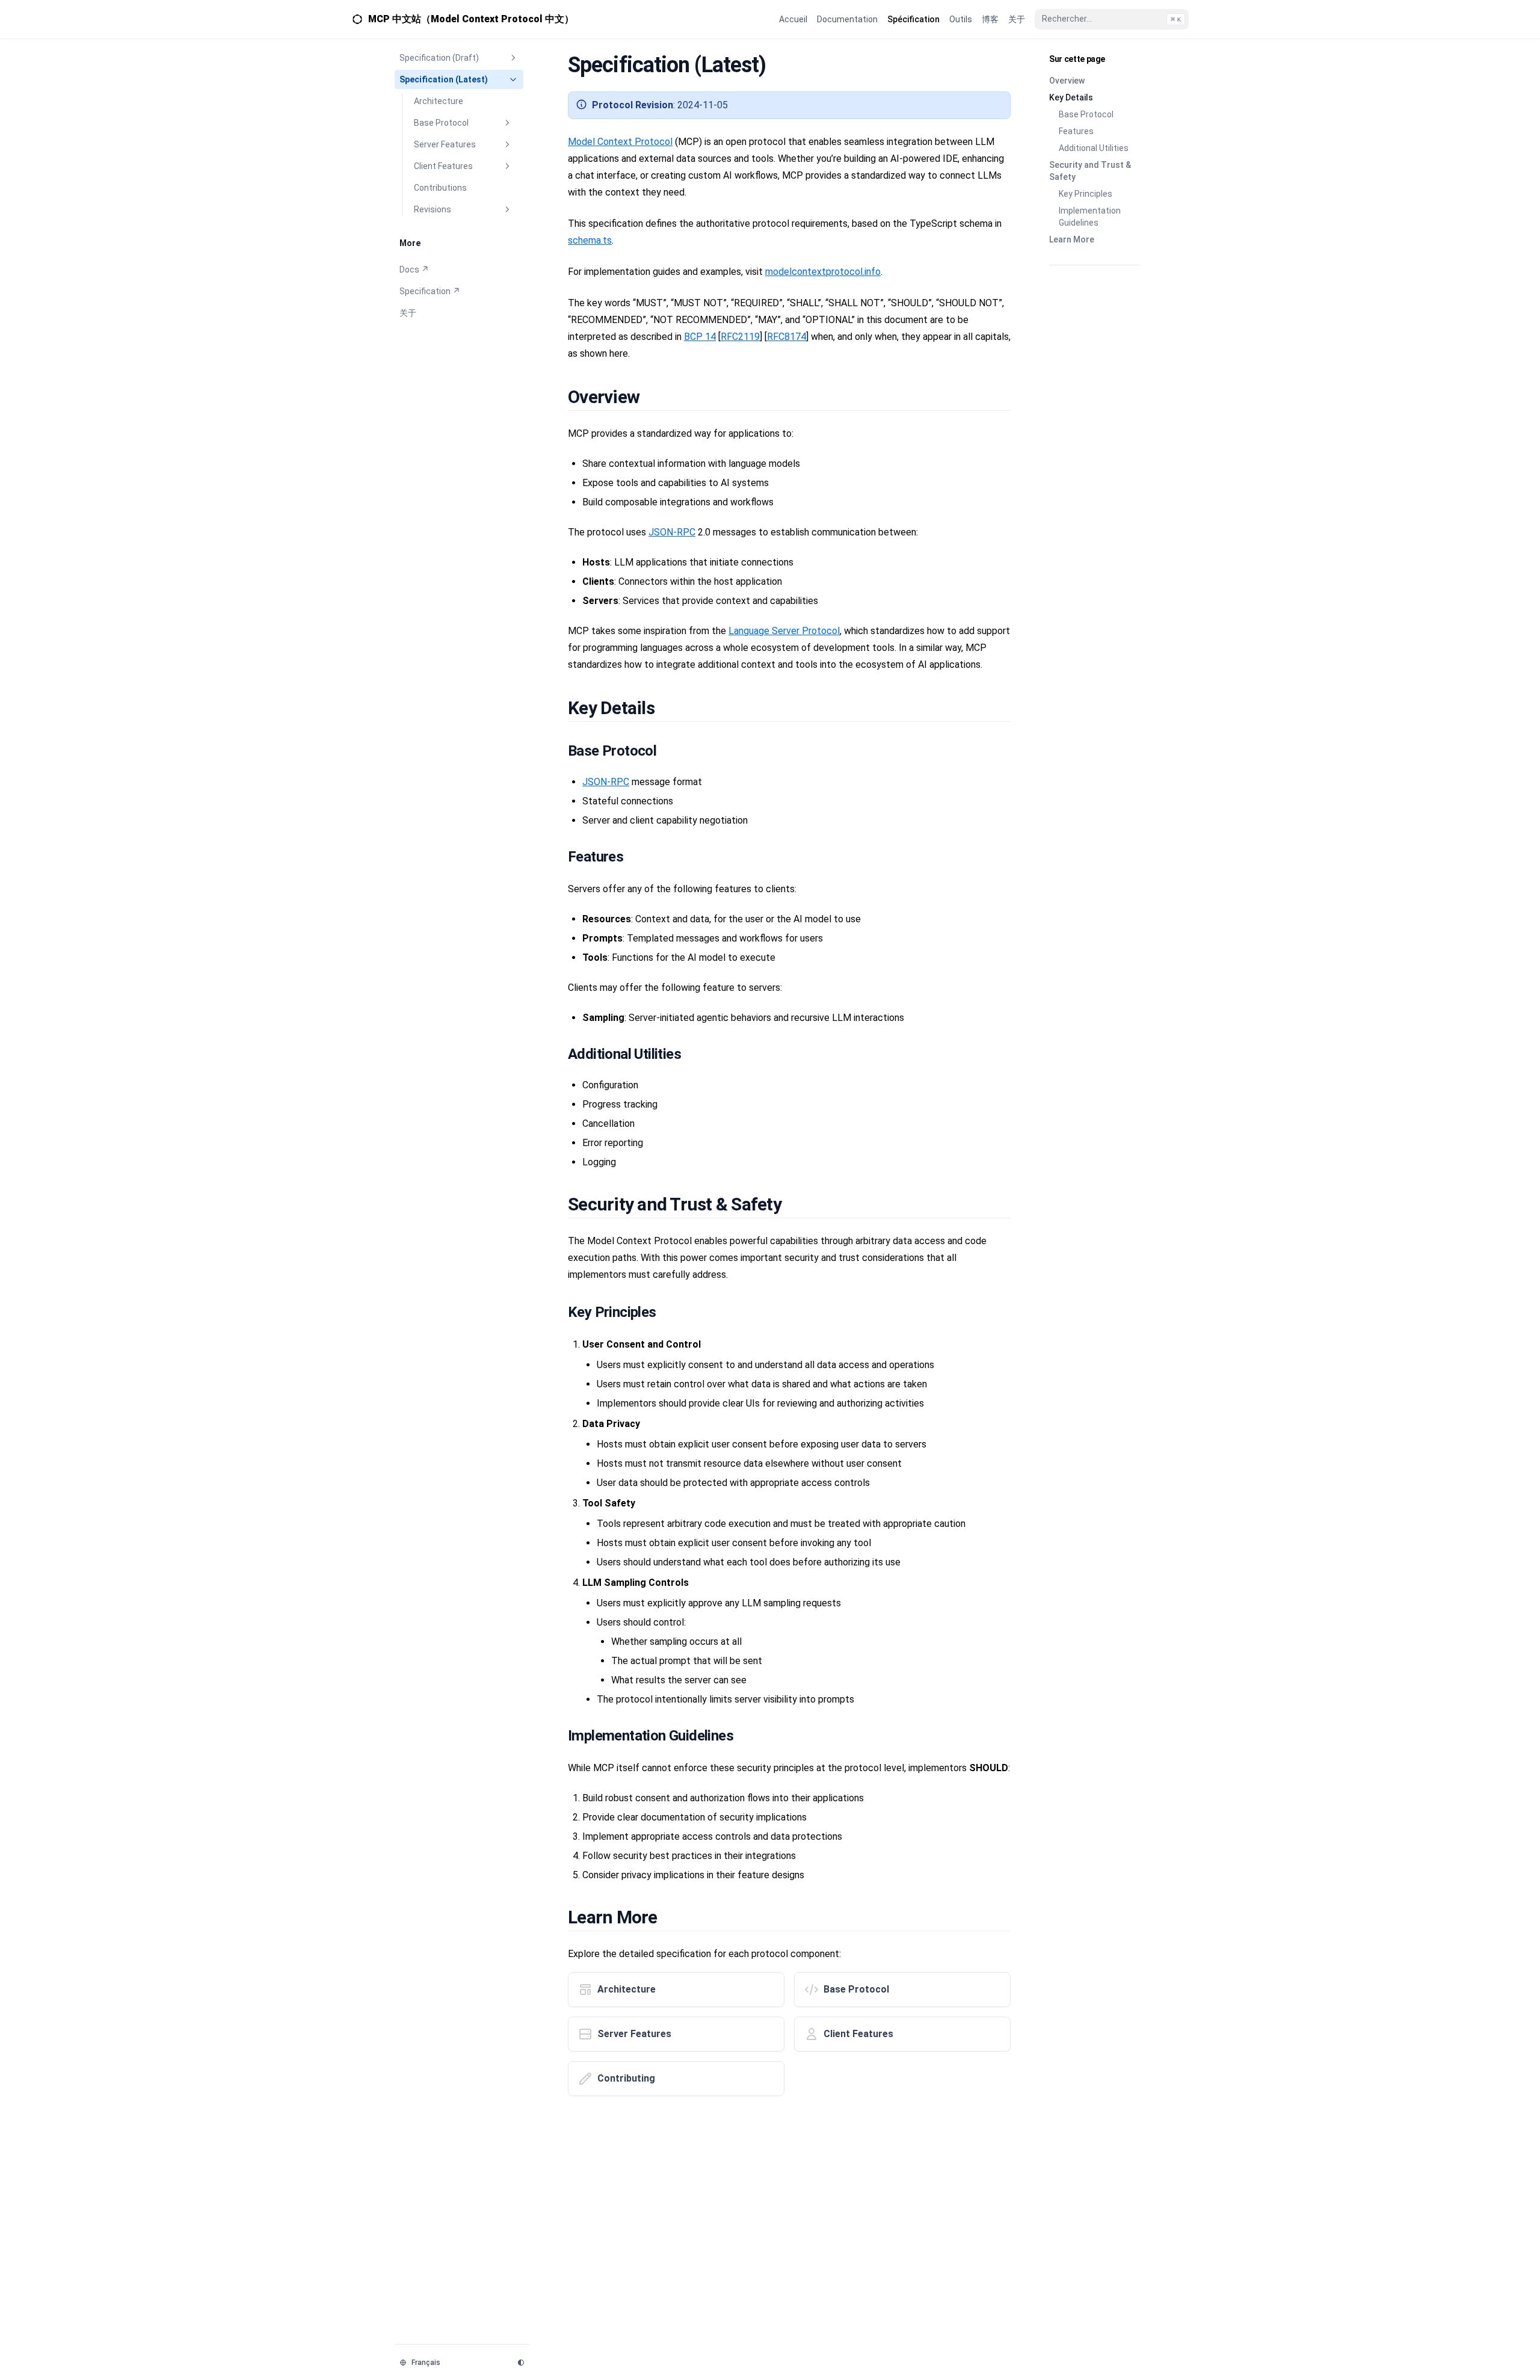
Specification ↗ (430, 291)
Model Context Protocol (620, 142)
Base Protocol (441, 123)
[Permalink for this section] (653, 397)
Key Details (1071, 97)
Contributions (440, 188)
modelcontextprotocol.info (823, 272)
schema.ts (590, 240)
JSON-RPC (672, 532)
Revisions (433, 209)
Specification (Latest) (444, 79)
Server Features (445, 144)
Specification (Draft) (439, 58)
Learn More (1072, 239)
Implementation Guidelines (1090, 217)
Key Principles (1086, 194)
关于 (408, 313)
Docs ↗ (414, 270)
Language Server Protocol (784, 631)
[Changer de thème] (521, 2363)
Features (1076, 131)
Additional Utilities (1094, 148)
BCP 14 (700, 337)
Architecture (439, 101)
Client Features (443, 166)
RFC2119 (740, 337)
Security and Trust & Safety (1090, 171)
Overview (1067, 81)
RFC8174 (787, 337)
